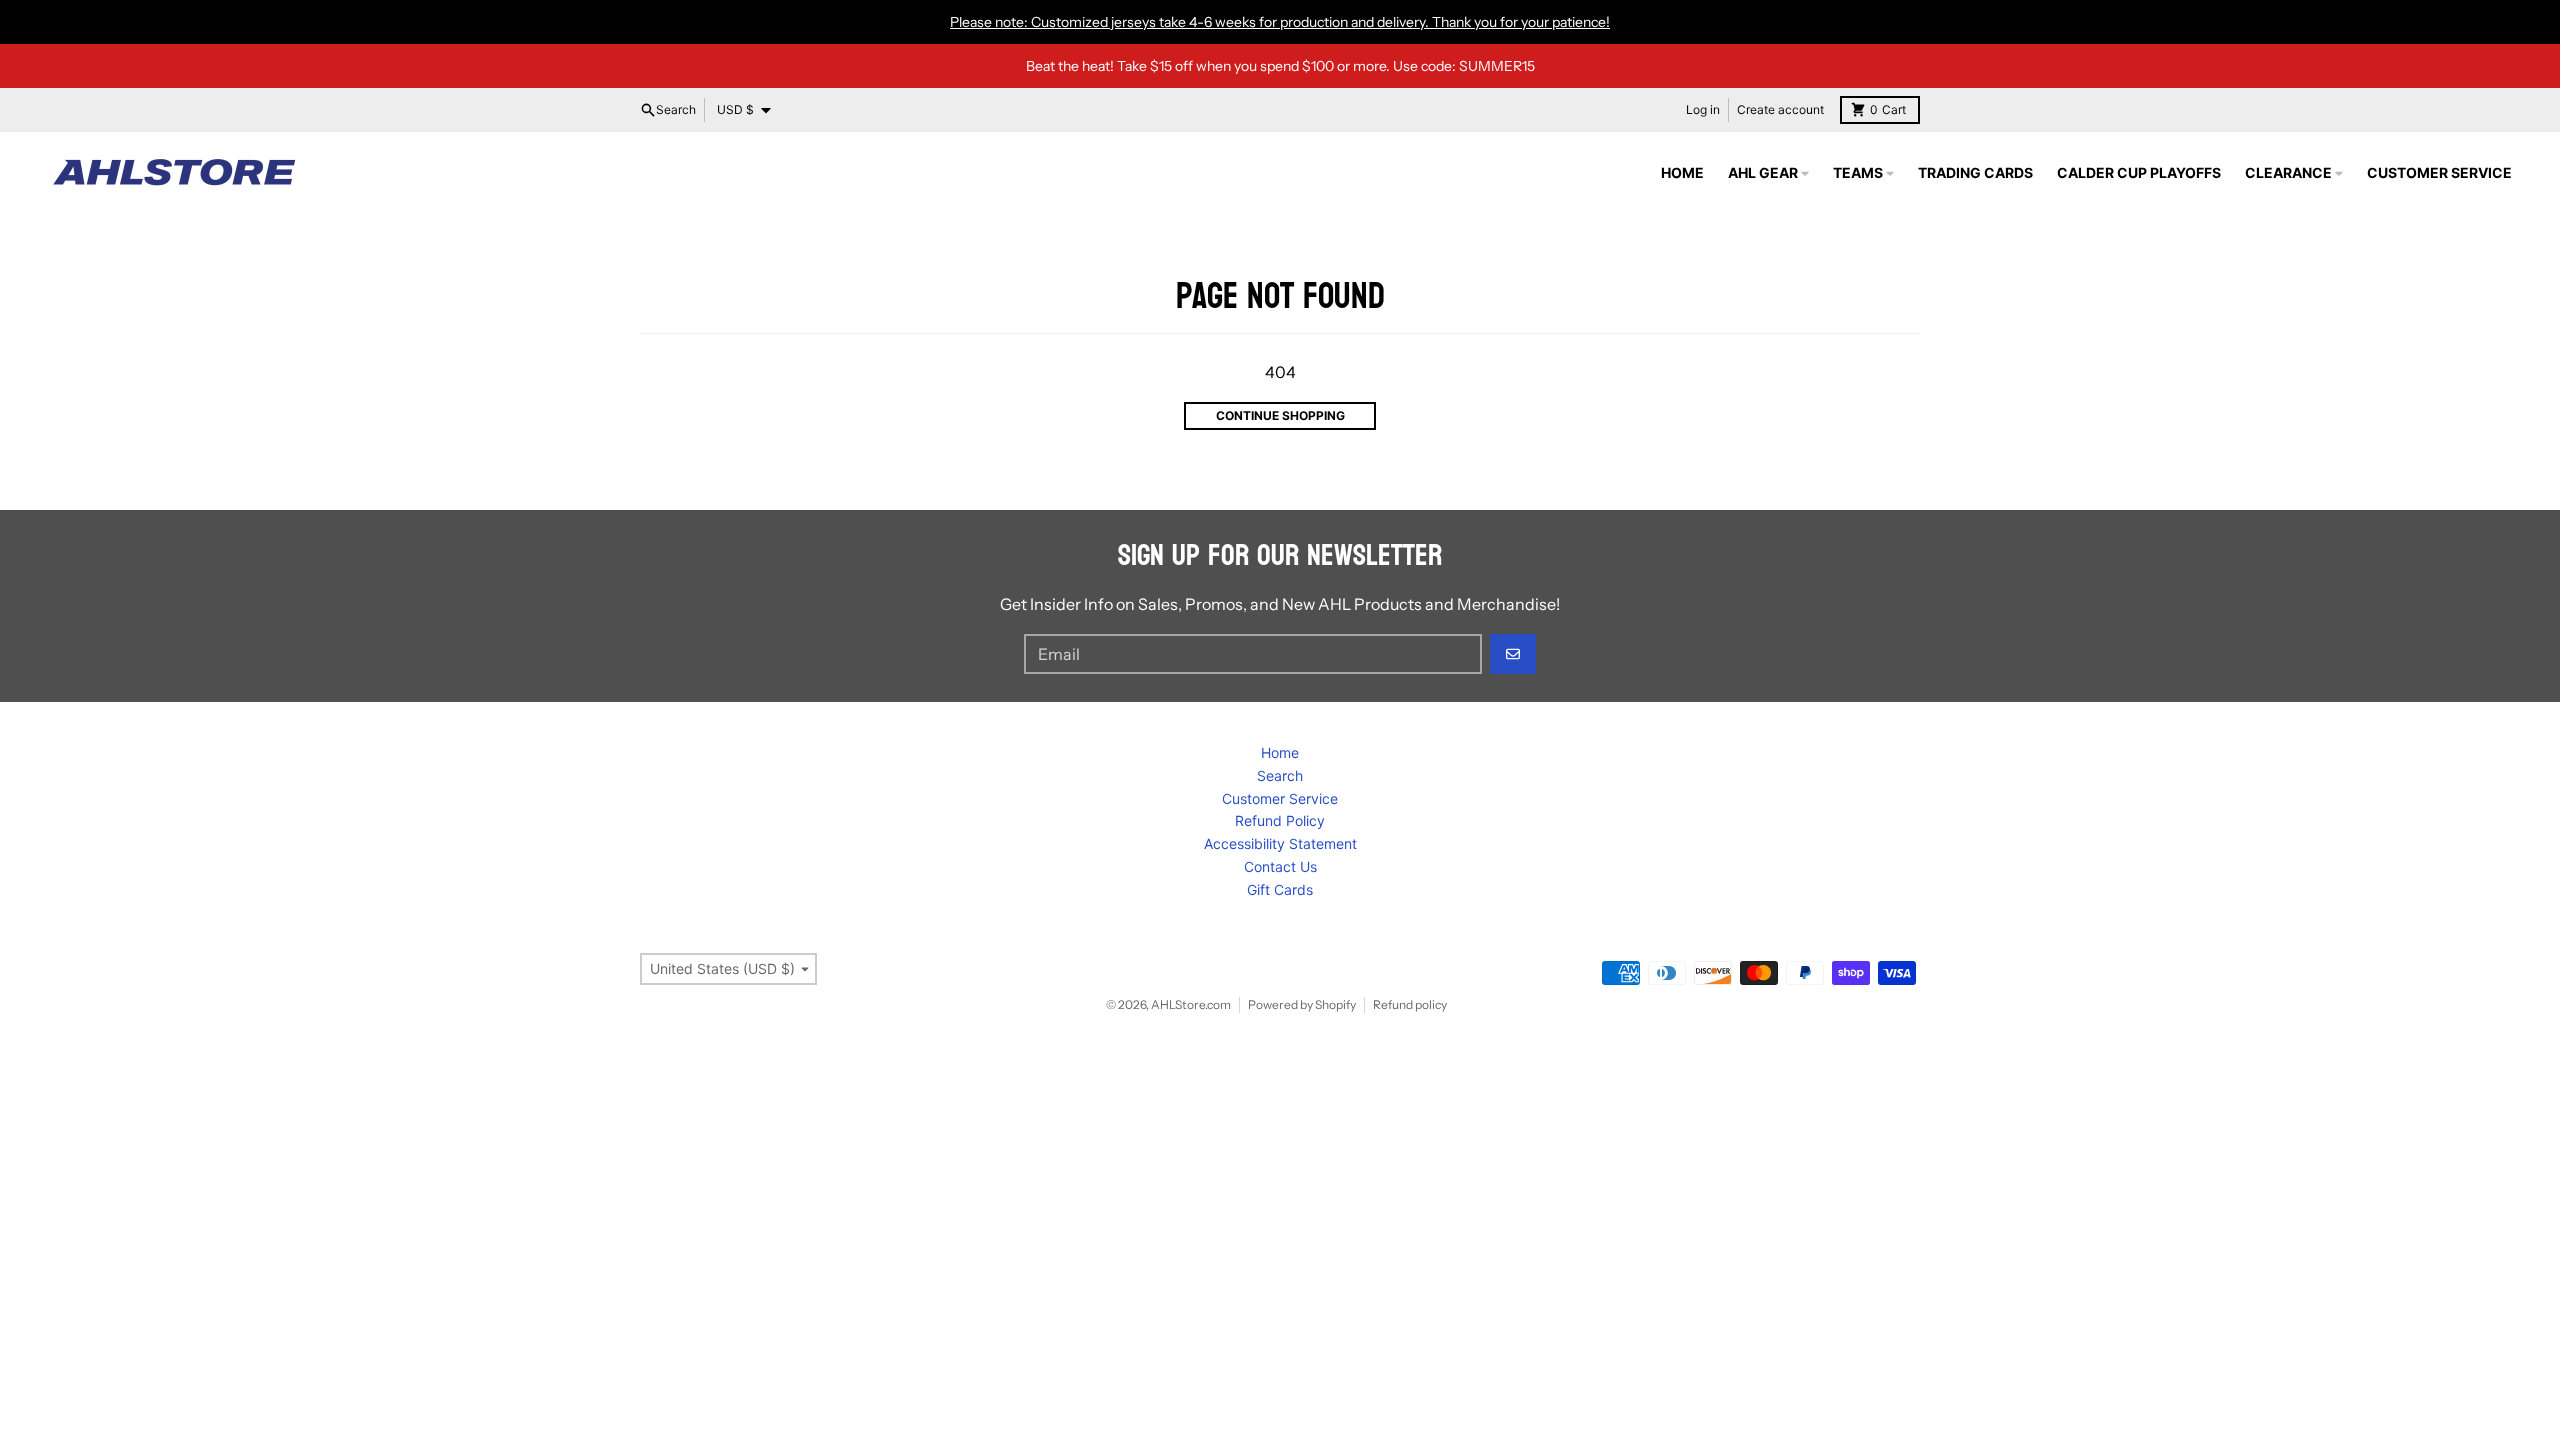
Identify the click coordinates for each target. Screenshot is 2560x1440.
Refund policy (1410, 1004)
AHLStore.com (1191, 1004)
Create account (1780, 109)
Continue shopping (1280, 415)
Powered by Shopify (1302, 1004)
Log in (1703, 109)
